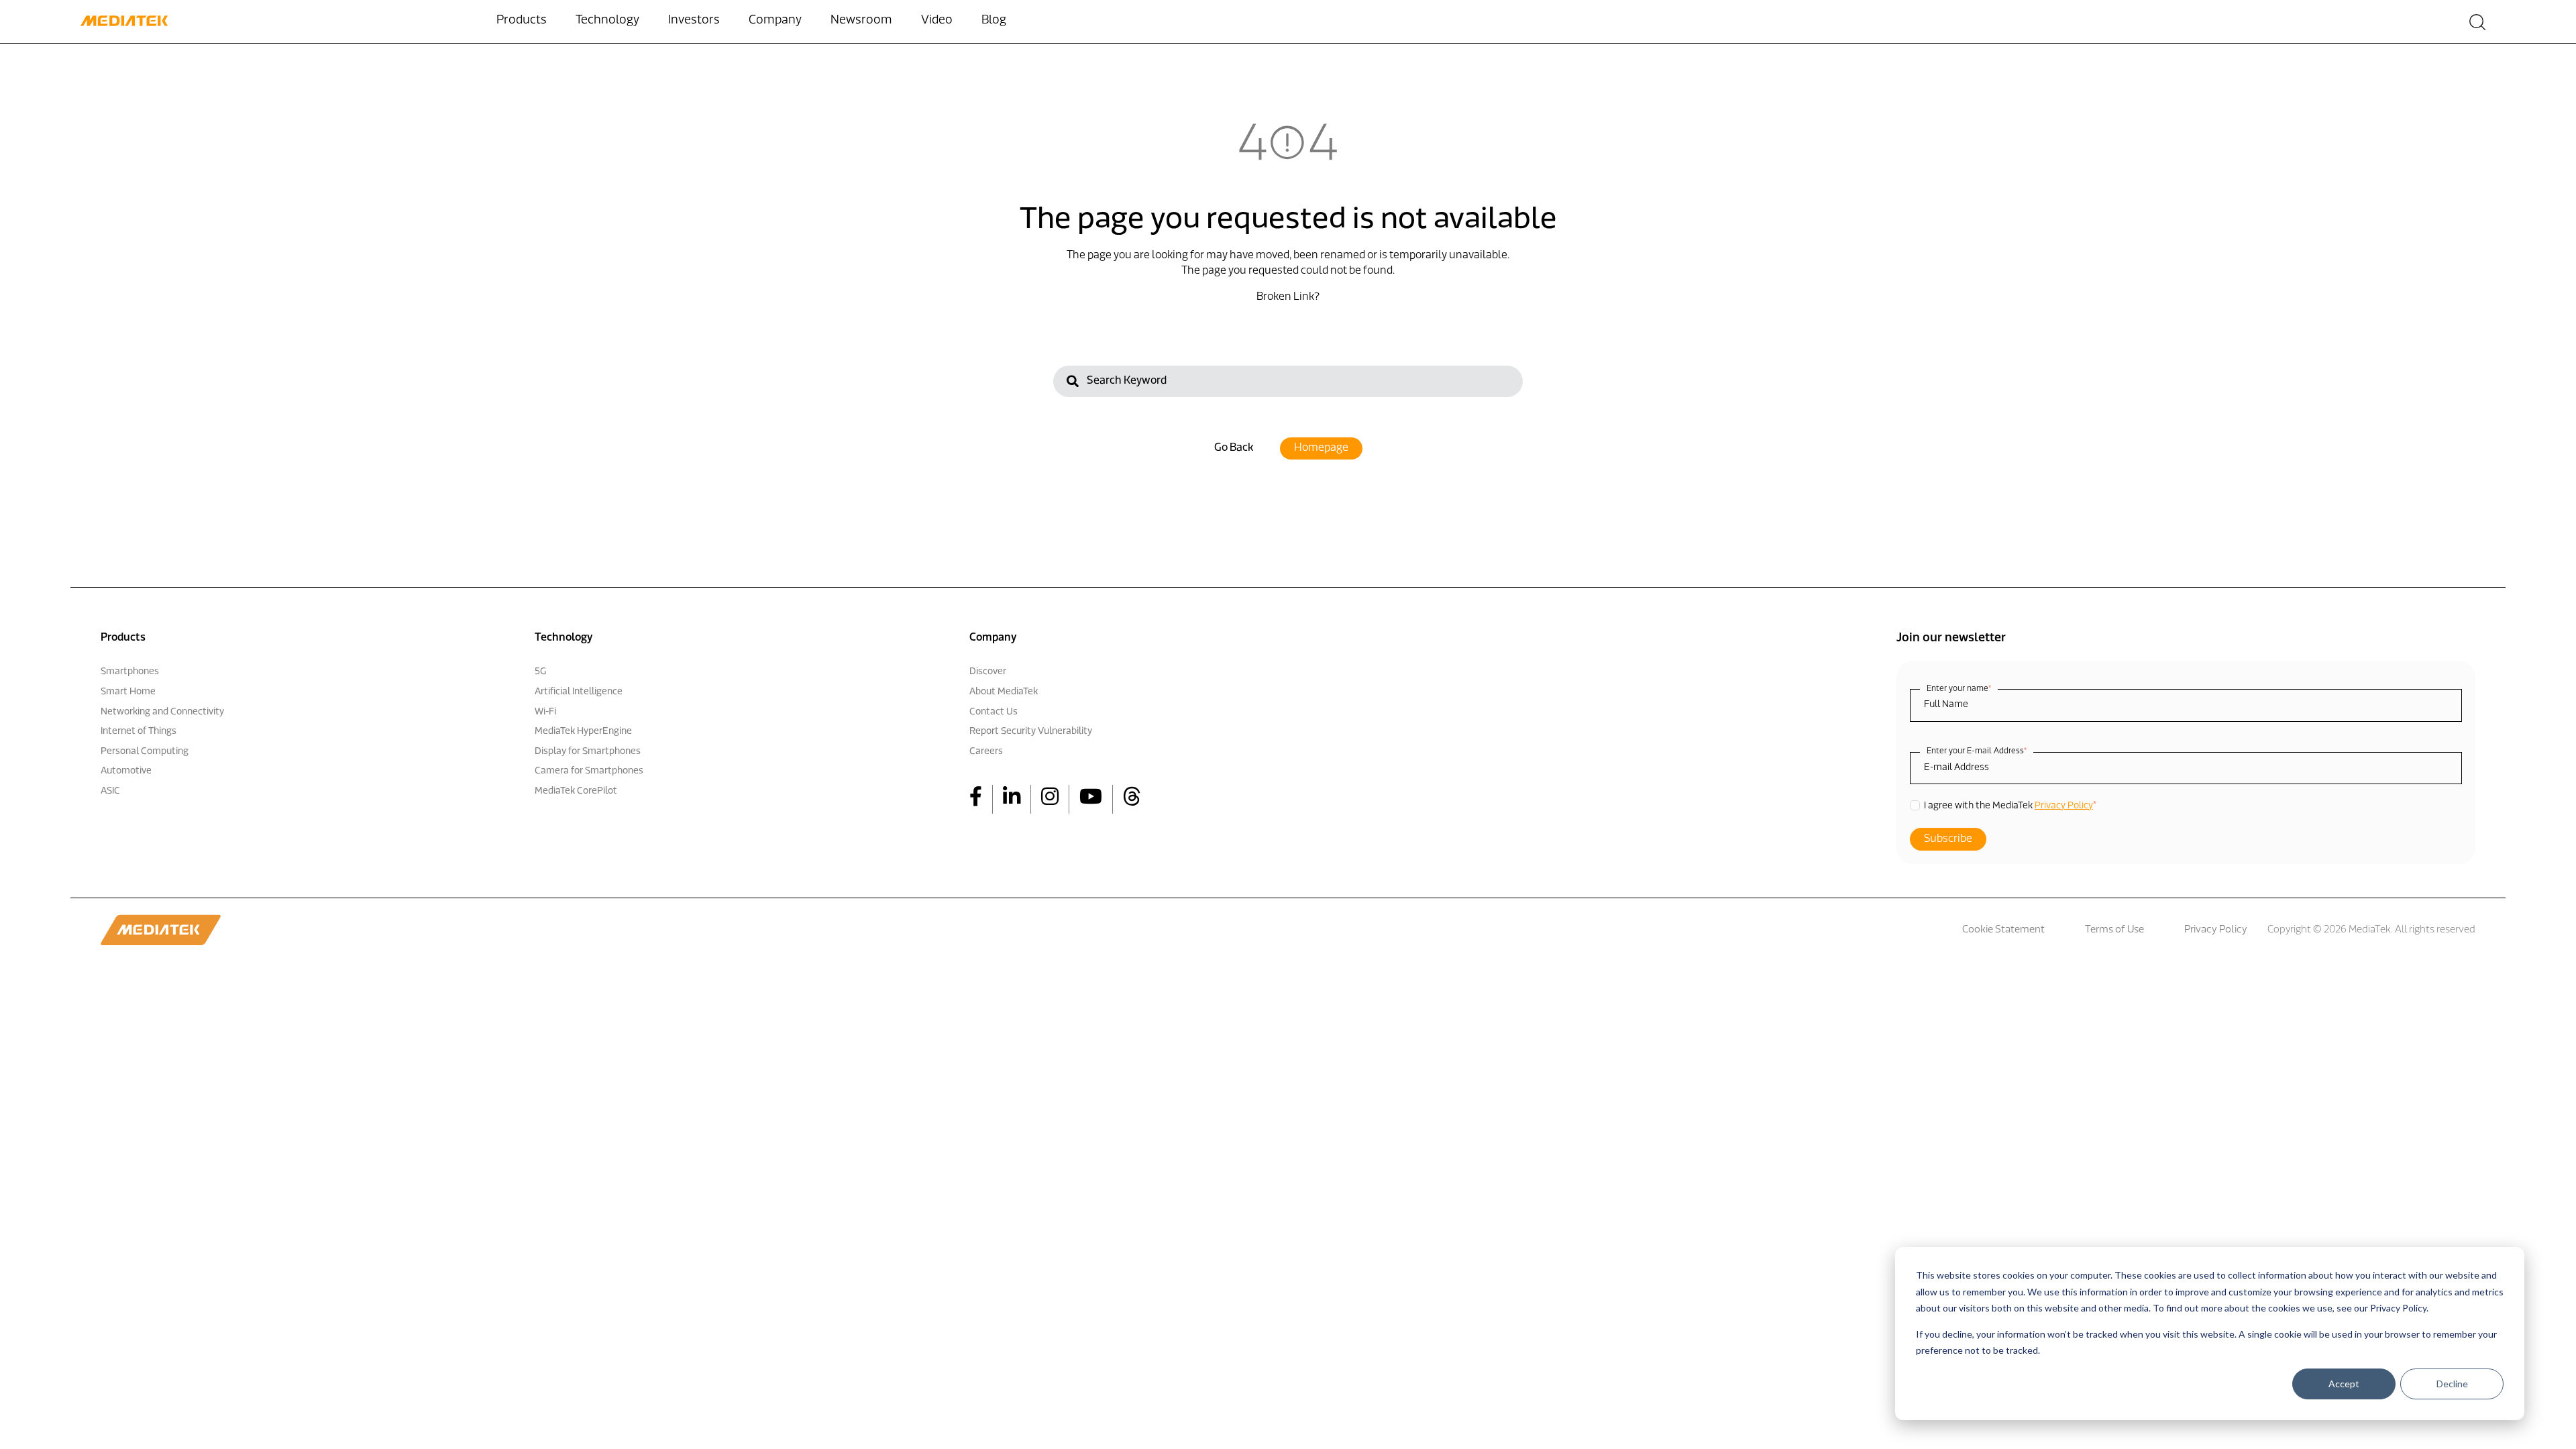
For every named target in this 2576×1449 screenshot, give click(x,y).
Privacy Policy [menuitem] (2216, 930)
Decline (2452, 1384)
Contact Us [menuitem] (994, 712)
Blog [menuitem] (994, 21)
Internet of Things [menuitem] (139, 732)
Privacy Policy (2064, 806)
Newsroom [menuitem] (861, 21)
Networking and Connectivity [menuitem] (162, 712)
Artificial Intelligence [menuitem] (579, 692)
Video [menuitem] (937, 21)
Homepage (1321, 448)
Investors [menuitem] (694, 21)
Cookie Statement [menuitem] (2003, 930)
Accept (2344, 1384)
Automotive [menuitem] (126, 771)
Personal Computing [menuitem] (145, 752)
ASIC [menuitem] (110, 791)
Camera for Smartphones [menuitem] (589, 771)
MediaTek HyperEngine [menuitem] (583, 732)
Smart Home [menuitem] (128, 692)
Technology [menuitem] (607, 21)
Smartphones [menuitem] (130, 672)
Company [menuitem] (775, 21)
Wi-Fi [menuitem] (545, 712)
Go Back (1234, 448)
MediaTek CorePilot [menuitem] (576, 791)
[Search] (1073, 383)
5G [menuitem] (540, 672)
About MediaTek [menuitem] (1004, 692)
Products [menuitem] (522, 21)
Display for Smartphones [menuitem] (588, 752)
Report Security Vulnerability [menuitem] (1031, 732)
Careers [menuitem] (986, 752)
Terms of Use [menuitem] (2114, 930)
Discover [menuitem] (988, 672)
